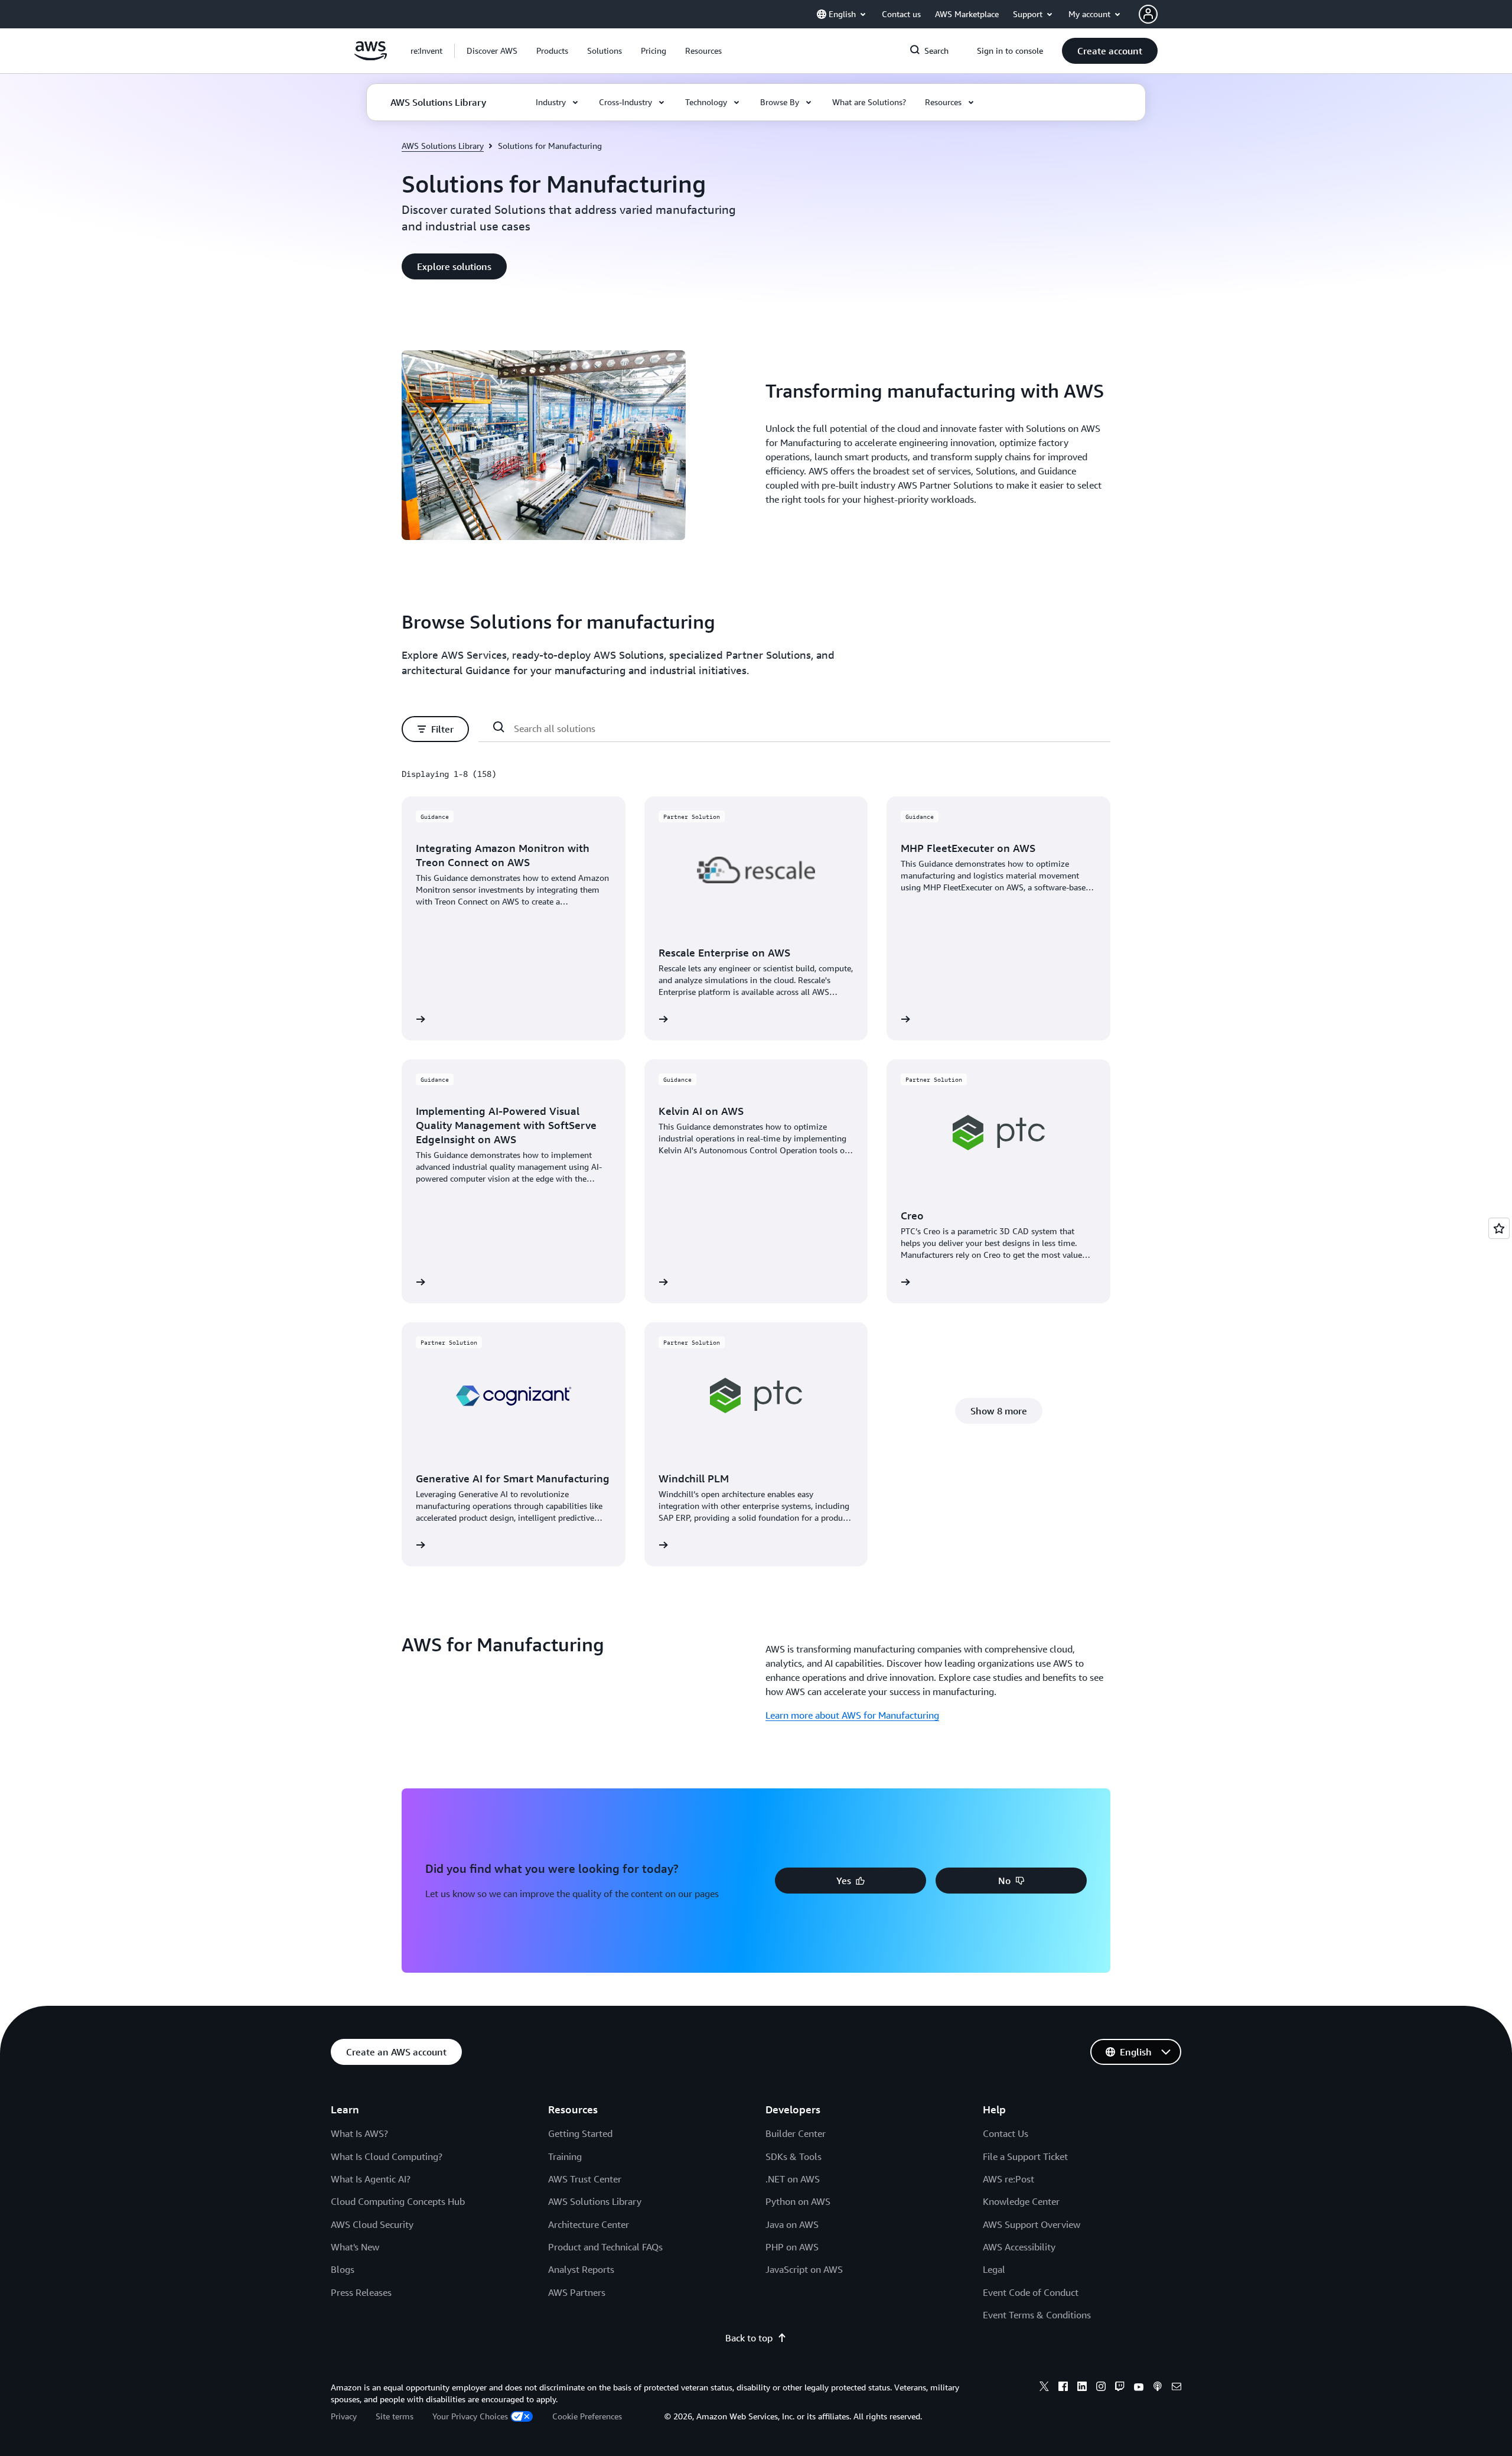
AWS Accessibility (1019, 2247)
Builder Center (796, 2133)
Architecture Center (589, 2224)
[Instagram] (1101, 2388)
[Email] (1177, 2388)
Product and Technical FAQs (605, 2247)
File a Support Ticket (1025, 2156)
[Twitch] (1120, 2388)
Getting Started (580, 2133)
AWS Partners (577, 2292)
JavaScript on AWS (804, 2269)
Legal (994, 2269)
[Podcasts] (1158, 2388)
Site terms (395, 2416)
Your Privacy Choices (470, 2416)
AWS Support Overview (1032, 2224)
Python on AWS (798, 2201)
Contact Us (1006, 2133)
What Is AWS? (359, 2133)
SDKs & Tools (794, 2156)
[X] (1044, 2388)
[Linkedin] (1082, 2388)
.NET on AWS (793, 2179)
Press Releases (361, 2292)
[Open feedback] (1499, 1228)
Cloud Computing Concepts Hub (398, 2201)
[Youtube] (1139, 2388)
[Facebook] (1063, 2388)
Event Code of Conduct (1031, 2292)
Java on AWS (792, 2224)
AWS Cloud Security (372, 2224)
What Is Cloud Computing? (387, 2156)
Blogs (343, 2269)
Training (565, 2156)
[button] (492, 51)
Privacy (344, 2416)
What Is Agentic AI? (371, 2179)
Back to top (749, 2338)
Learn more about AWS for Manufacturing (852, 1715)
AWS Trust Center (585, 2179)
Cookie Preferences (587, 2416)
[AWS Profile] (1148, 14)
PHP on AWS (792, 2247)
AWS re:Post (1008, 2179)
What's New (355, 2247)
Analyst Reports (581, 2269)
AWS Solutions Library (443, 146)
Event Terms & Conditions (1037, 2315)
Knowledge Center (1021, 2201)
